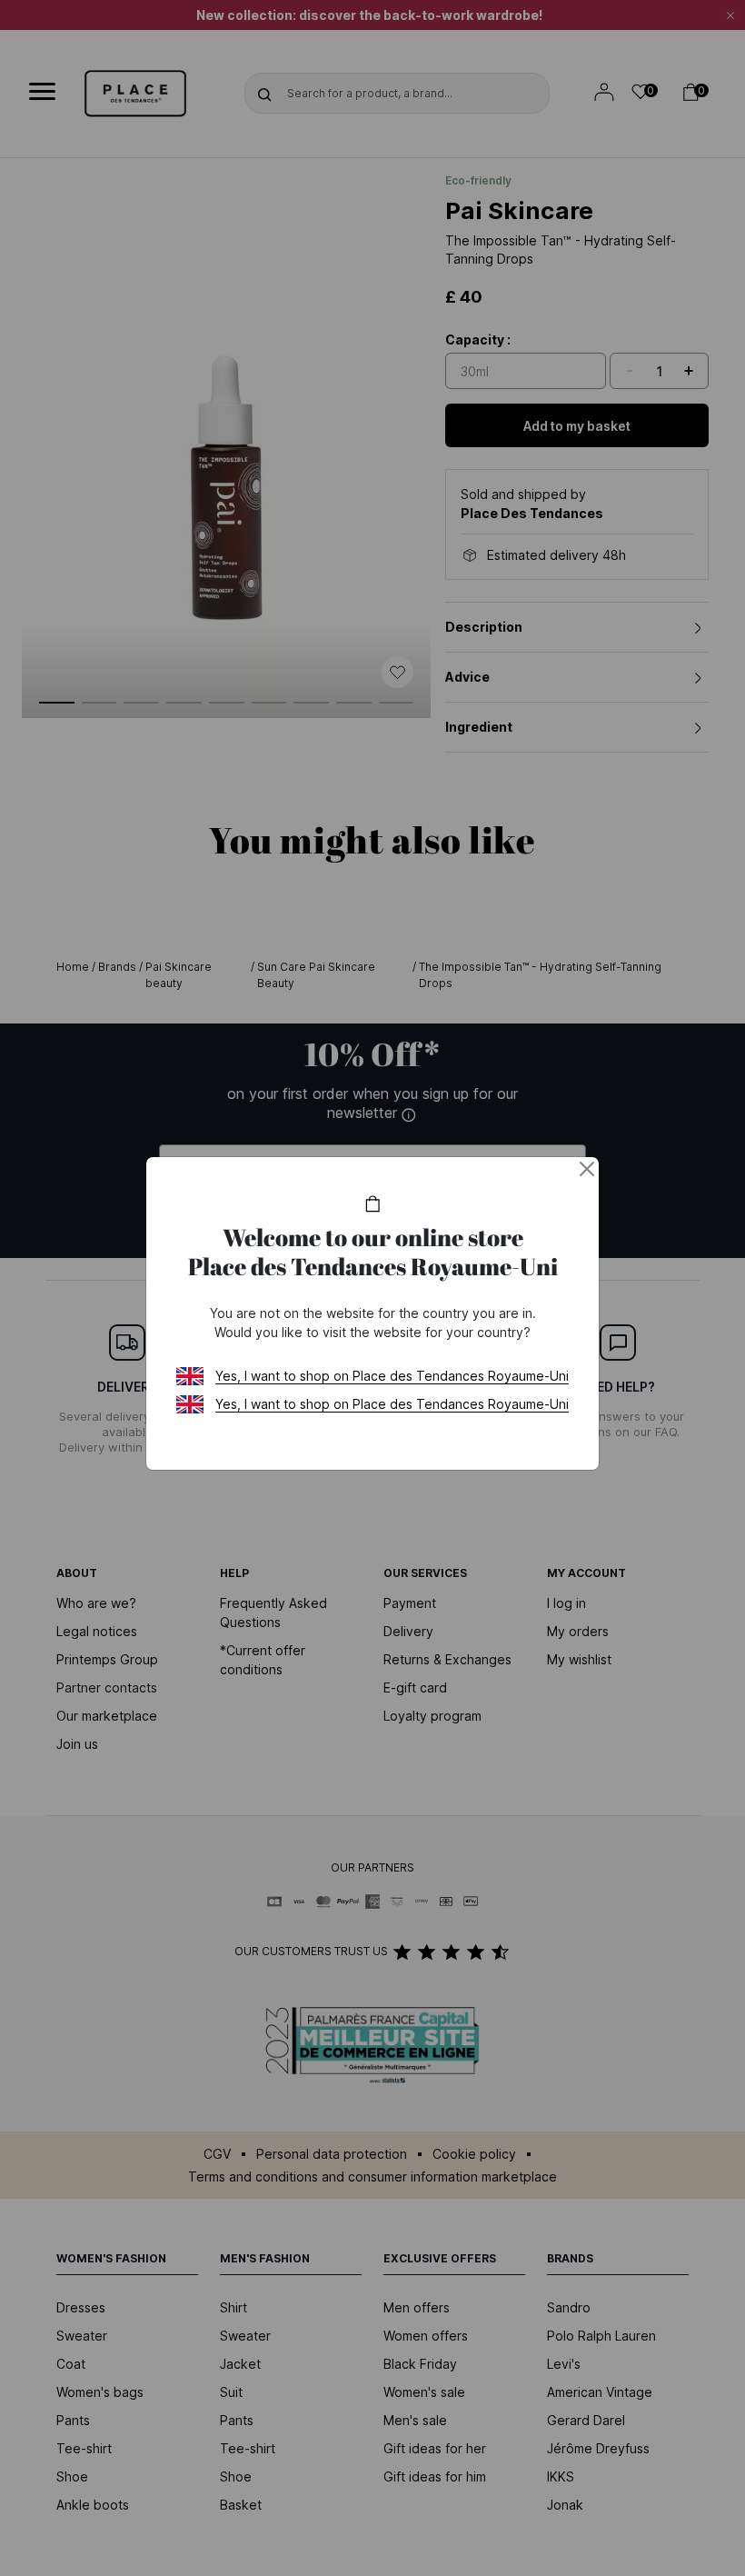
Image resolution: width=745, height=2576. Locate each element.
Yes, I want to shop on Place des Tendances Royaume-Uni (392, 1376)
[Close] (587, 1169)
